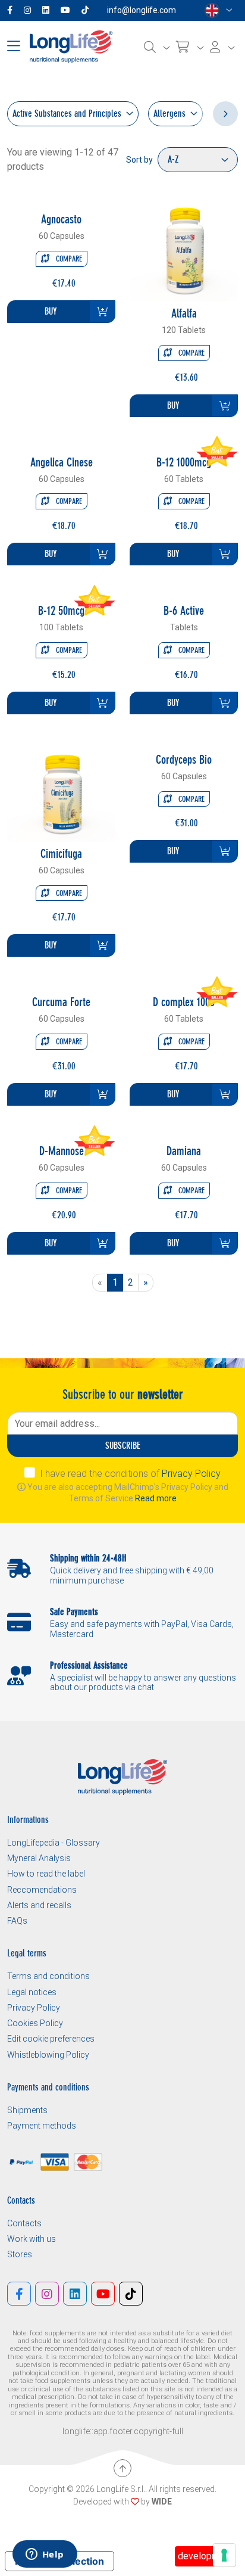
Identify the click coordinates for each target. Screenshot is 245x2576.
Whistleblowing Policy (48, 2055)
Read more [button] (156, 1498)
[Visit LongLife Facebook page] (12, 10)
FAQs (17, 1921)
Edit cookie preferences (51, 2039)
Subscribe (123, 1446)
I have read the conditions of (130, 1474)
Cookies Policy (35, 2023)
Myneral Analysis (39, 1858)
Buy (51, 311)
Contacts (24, 2223)
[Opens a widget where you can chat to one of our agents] (45, 2555)
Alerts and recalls (39, 1905)
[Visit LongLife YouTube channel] (68, 10)
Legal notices (32, 1992)
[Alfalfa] (184, 246)
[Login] (222, 47)
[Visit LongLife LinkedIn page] (48, 10)
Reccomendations (42, 1890)
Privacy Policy (191, 1474)
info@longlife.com (142, 10)
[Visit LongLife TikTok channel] (87, 10)
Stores (20, 2254)
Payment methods (42, 2126)
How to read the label (46, 1874)
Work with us (32, 2239)
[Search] (157, 47)
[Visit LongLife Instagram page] (30, 10)
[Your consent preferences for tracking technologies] (224, 2555)
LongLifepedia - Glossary (54, 1843)
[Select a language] (219, 10)
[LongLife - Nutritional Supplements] (71, 46)
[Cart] (190, 47)
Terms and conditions (48, 1976)
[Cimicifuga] (61, 787)
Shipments (27, 2110)
